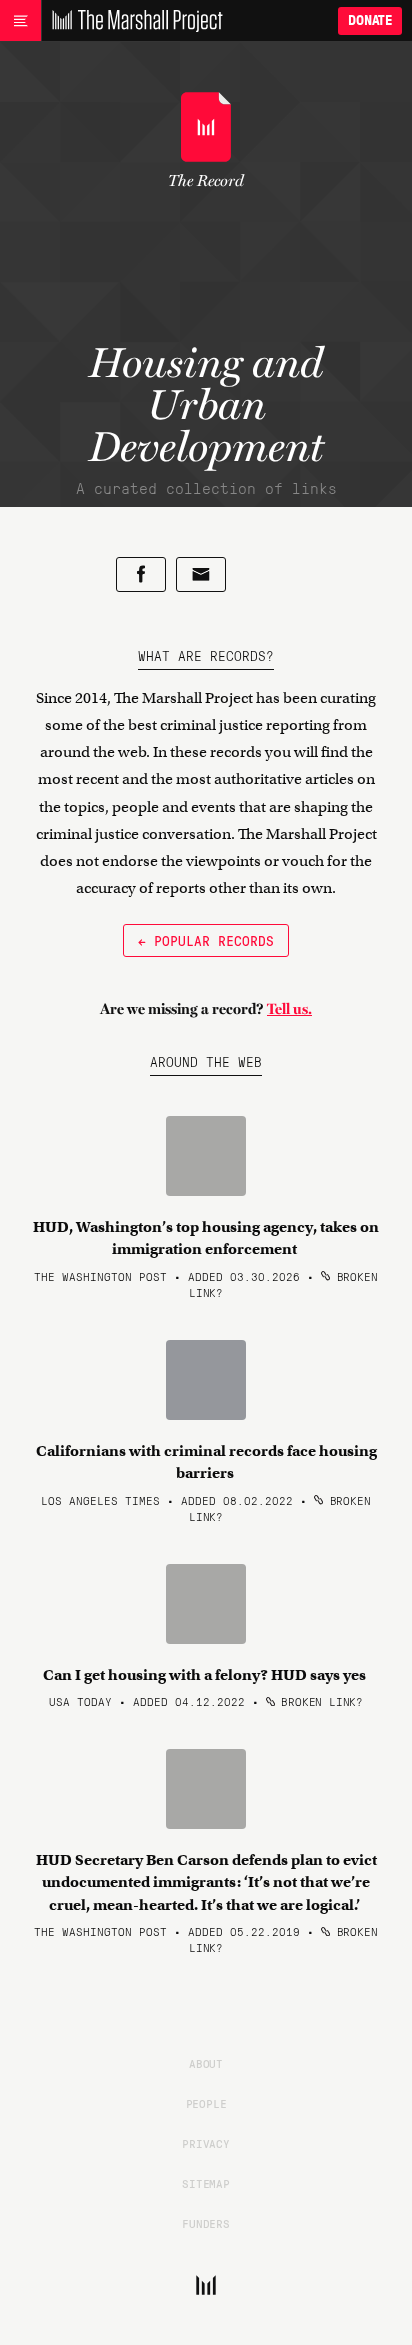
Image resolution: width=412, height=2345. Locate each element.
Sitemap (206, 2183)
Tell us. (289, 1009)
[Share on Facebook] (141, 574)
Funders (206, 2223)
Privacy (206, 2143)
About (206, 2063)
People (206, 2103)
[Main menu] (20, 21)
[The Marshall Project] (132, 21)
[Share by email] (201, 574)
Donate (370, 20)
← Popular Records (206, 940)
